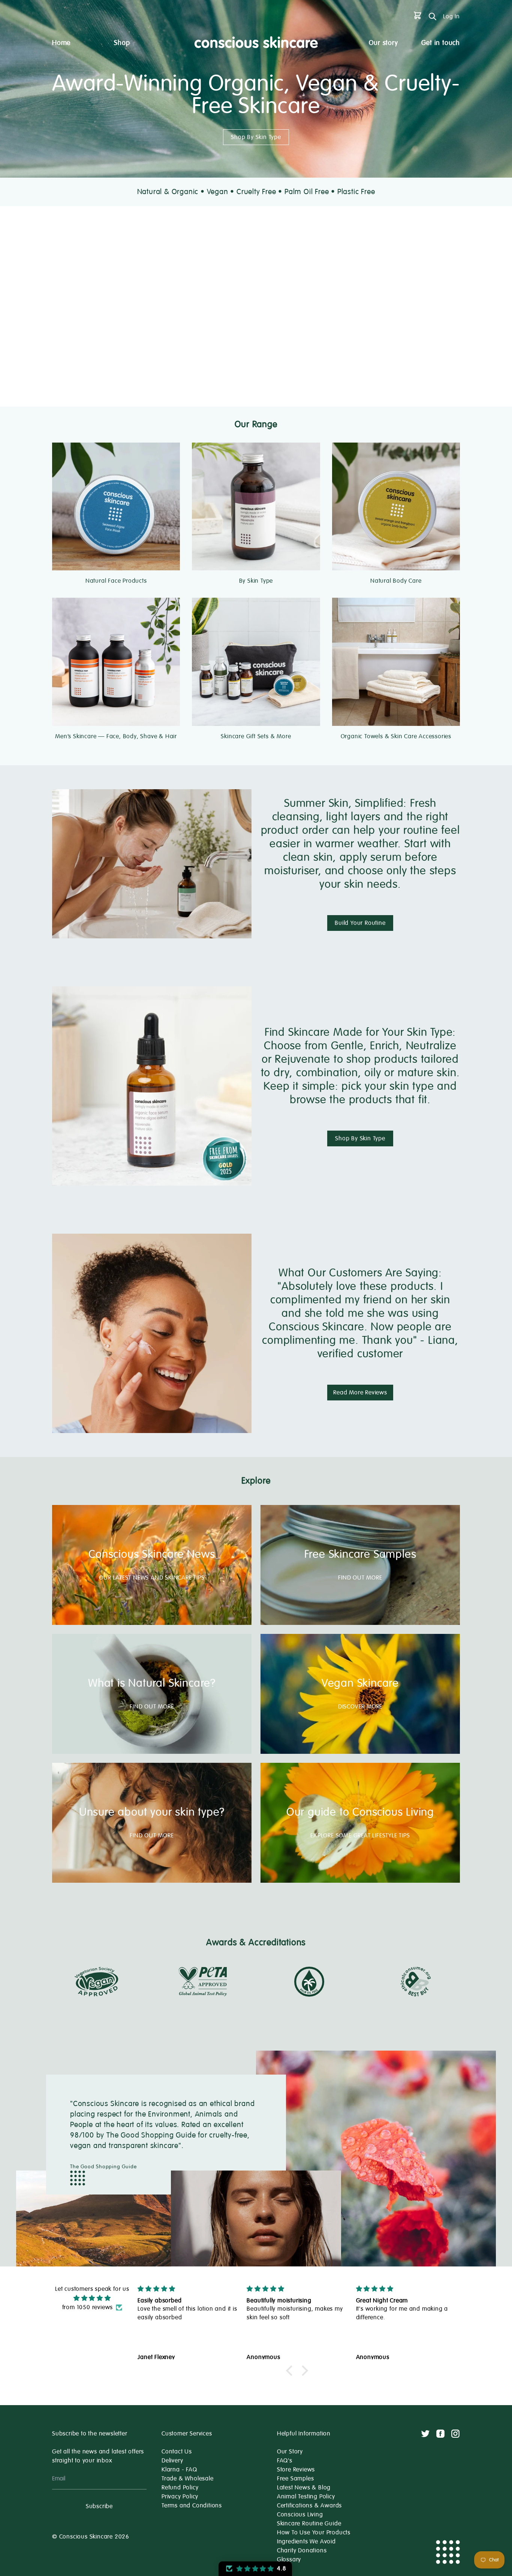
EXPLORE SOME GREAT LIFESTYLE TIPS (360, 1836)
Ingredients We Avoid (306, 2542)
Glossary (289, 2560)
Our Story (290, 2452)
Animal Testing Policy (306, 2497)
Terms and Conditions (192, 2506)
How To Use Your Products (314, 2533)
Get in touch (441, 43)
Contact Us (177, 2452)
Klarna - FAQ (179, 2470)
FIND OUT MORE (360, 1578)
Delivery (172, 2461)
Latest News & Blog (304, 2488)
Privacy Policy (180, 2497)
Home (61, 43)
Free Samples (296, 2479)
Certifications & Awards (309, 2506)
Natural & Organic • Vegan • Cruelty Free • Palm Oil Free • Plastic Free (256, 192)
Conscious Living (300, 2515)
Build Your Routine (360, 923)
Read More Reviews (360, 1393)
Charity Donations (302, 2551)
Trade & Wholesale (188, 2479)
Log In (451, 16)
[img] (92, 2298)
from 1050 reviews (88, 2307)
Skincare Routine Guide (309, 2524)
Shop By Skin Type (256, 137)
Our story (383, 43)
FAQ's (285, 2461)
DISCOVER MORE (360, 1707)
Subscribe (99, 2506)
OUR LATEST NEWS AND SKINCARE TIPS (152, 1578)
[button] (291, 2371)
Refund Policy (180, 2488)
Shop (122, 43)
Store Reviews (296, 2470)
